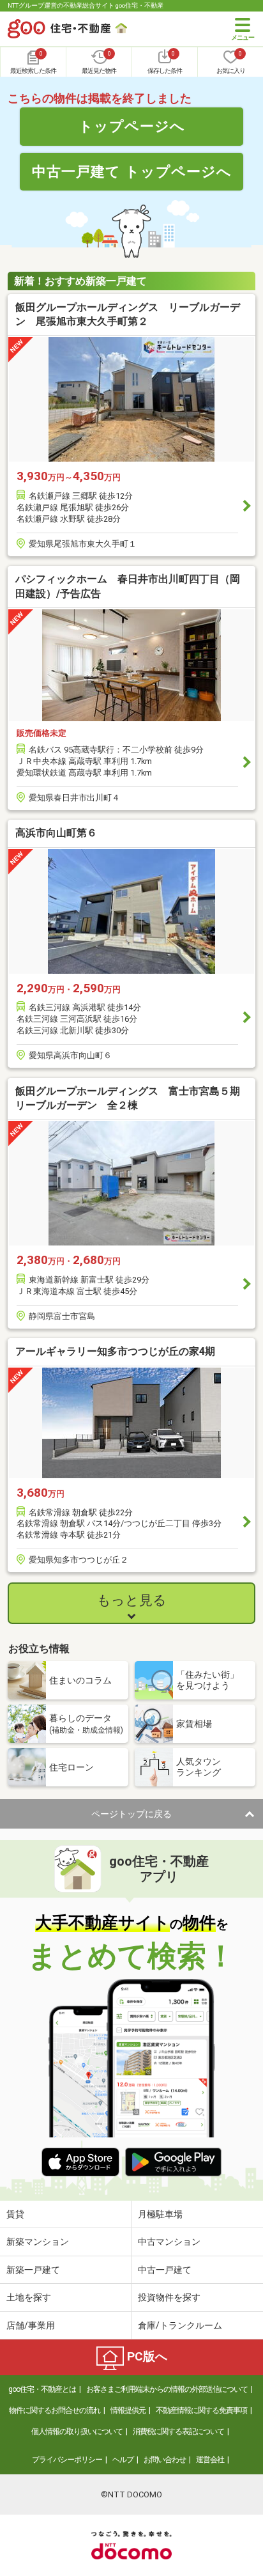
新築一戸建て (33, 2270)
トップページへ (132, 126)
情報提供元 (128, 2410)
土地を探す (29, 2297)
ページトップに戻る (131, 1814)
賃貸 (15, 2214)
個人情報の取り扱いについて (77, 2432)
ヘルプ (123, 2460)
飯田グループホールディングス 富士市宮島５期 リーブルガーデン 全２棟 (131, 1098)
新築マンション (38, 2242)
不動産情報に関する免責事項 (201, 2410)
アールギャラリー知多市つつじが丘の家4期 (115, 1351)
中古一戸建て (165, 2270)
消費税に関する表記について (178, 2432)
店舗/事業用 (31, 2325)
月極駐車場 (160, 2214)
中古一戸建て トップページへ (132, 171)
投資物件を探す (169, 2297)
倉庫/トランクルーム (180, 2325)
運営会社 (210, 2460)
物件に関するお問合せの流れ (55, 2410)
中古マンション (169, 2242)
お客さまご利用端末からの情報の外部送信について (167, 2389)
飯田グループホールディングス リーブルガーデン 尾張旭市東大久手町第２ (128, 314)
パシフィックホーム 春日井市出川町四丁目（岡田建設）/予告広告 (128, 586)
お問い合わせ (165, 2460)
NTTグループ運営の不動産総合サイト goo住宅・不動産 (86, 5)
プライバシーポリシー (67, 2460)
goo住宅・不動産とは (42, 2389)
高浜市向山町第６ (56, 833)
